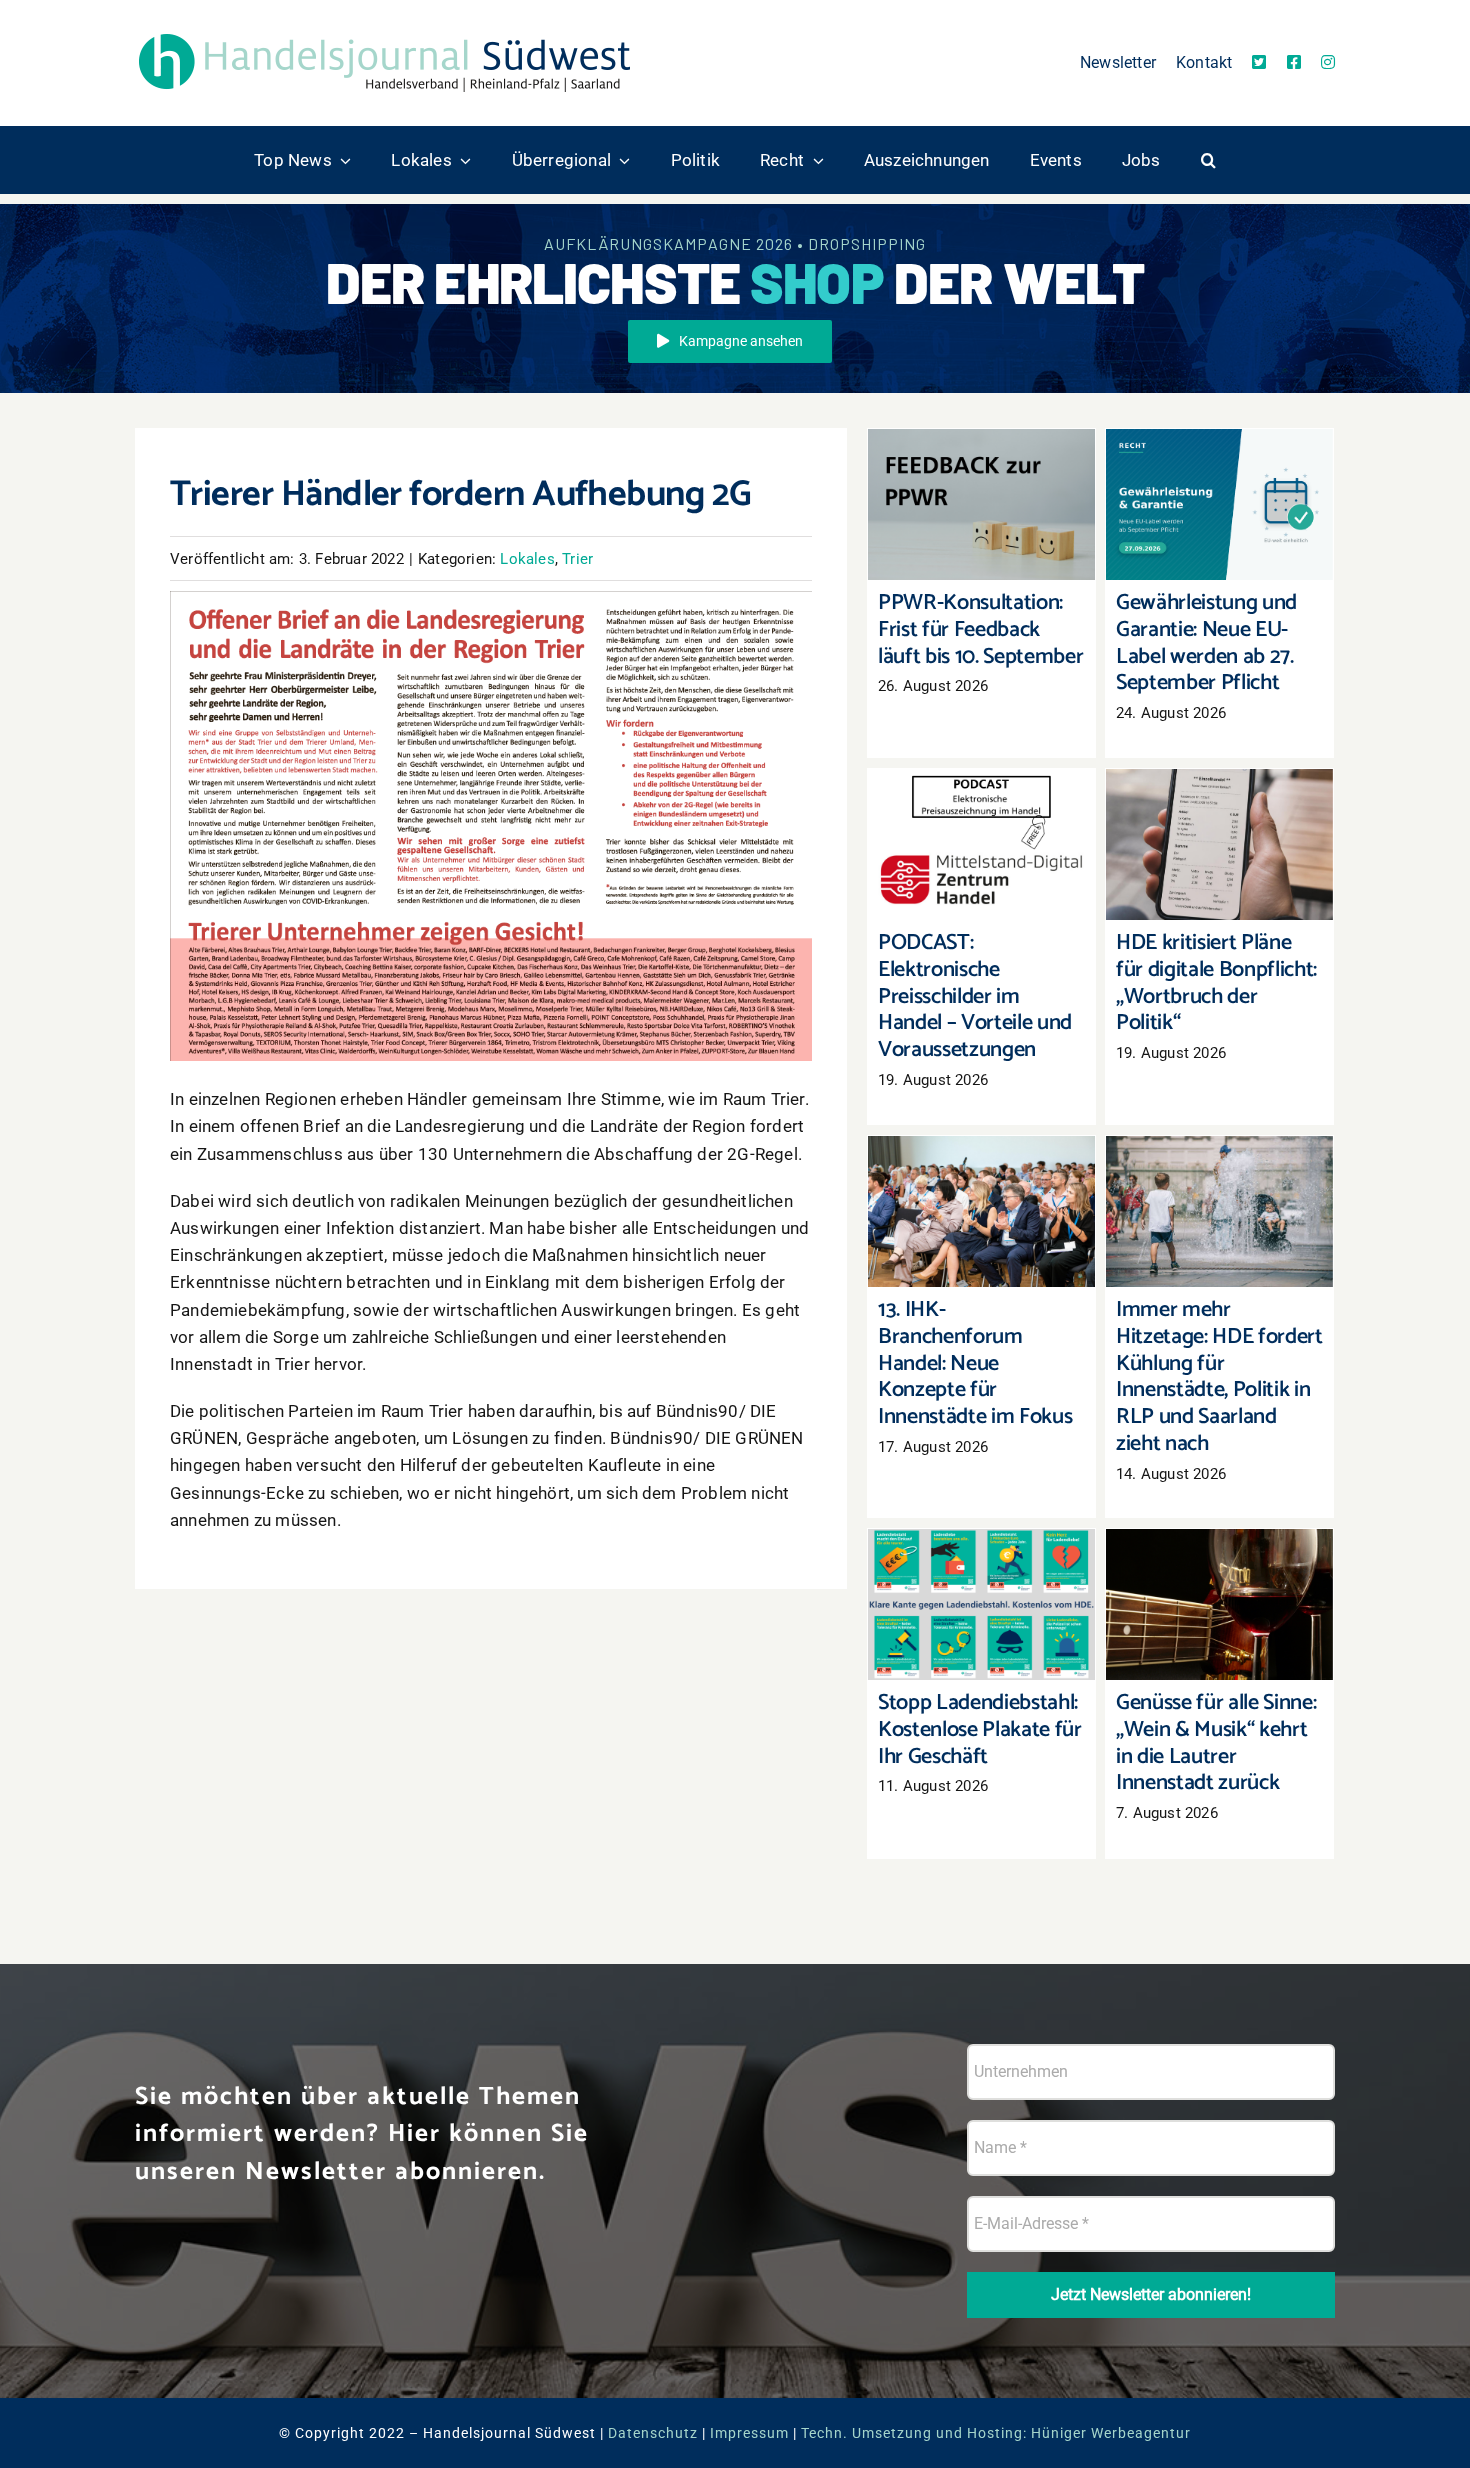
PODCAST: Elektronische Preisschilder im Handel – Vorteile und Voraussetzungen (981, 794)
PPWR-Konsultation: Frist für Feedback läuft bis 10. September (981, 464)
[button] (1208, 160)
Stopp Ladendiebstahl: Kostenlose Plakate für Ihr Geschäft (981, 1564)
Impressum (749, 2433)
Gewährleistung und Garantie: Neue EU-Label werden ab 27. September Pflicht (1219, 454)
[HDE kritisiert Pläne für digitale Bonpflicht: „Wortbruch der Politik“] (1219, 844)
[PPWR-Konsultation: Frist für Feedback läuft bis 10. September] (981, 504)
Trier (577, 559)
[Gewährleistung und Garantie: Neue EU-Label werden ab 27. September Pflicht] (1219, 504)
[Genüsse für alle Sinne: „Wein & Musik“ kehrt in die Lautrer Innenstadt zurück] (1219, 1604)
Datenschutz (653, 2433)
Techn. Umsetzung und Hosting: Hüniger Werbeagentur (996, 2433)
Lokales (527, 559)
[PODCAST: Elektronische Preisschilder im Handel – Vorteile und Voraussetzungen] (981, 844)
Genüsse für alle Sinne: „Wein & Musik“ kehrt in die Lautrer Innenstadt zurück (1219, 1554)
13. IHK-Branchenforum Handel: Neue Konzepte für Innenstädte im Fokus (981, 1161)
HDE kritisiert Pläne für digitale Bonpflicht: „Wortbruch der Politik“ (1219, 804)
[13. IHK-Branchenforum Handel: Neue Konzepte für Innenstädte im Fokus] (981, 1211)
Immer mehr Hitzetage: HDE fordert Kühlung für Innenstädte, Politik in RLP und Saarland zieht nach (1219, 1150)
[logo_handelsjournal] (385, 33)
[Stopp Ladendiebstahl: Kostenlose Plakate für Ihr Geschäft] (981, 1604)
